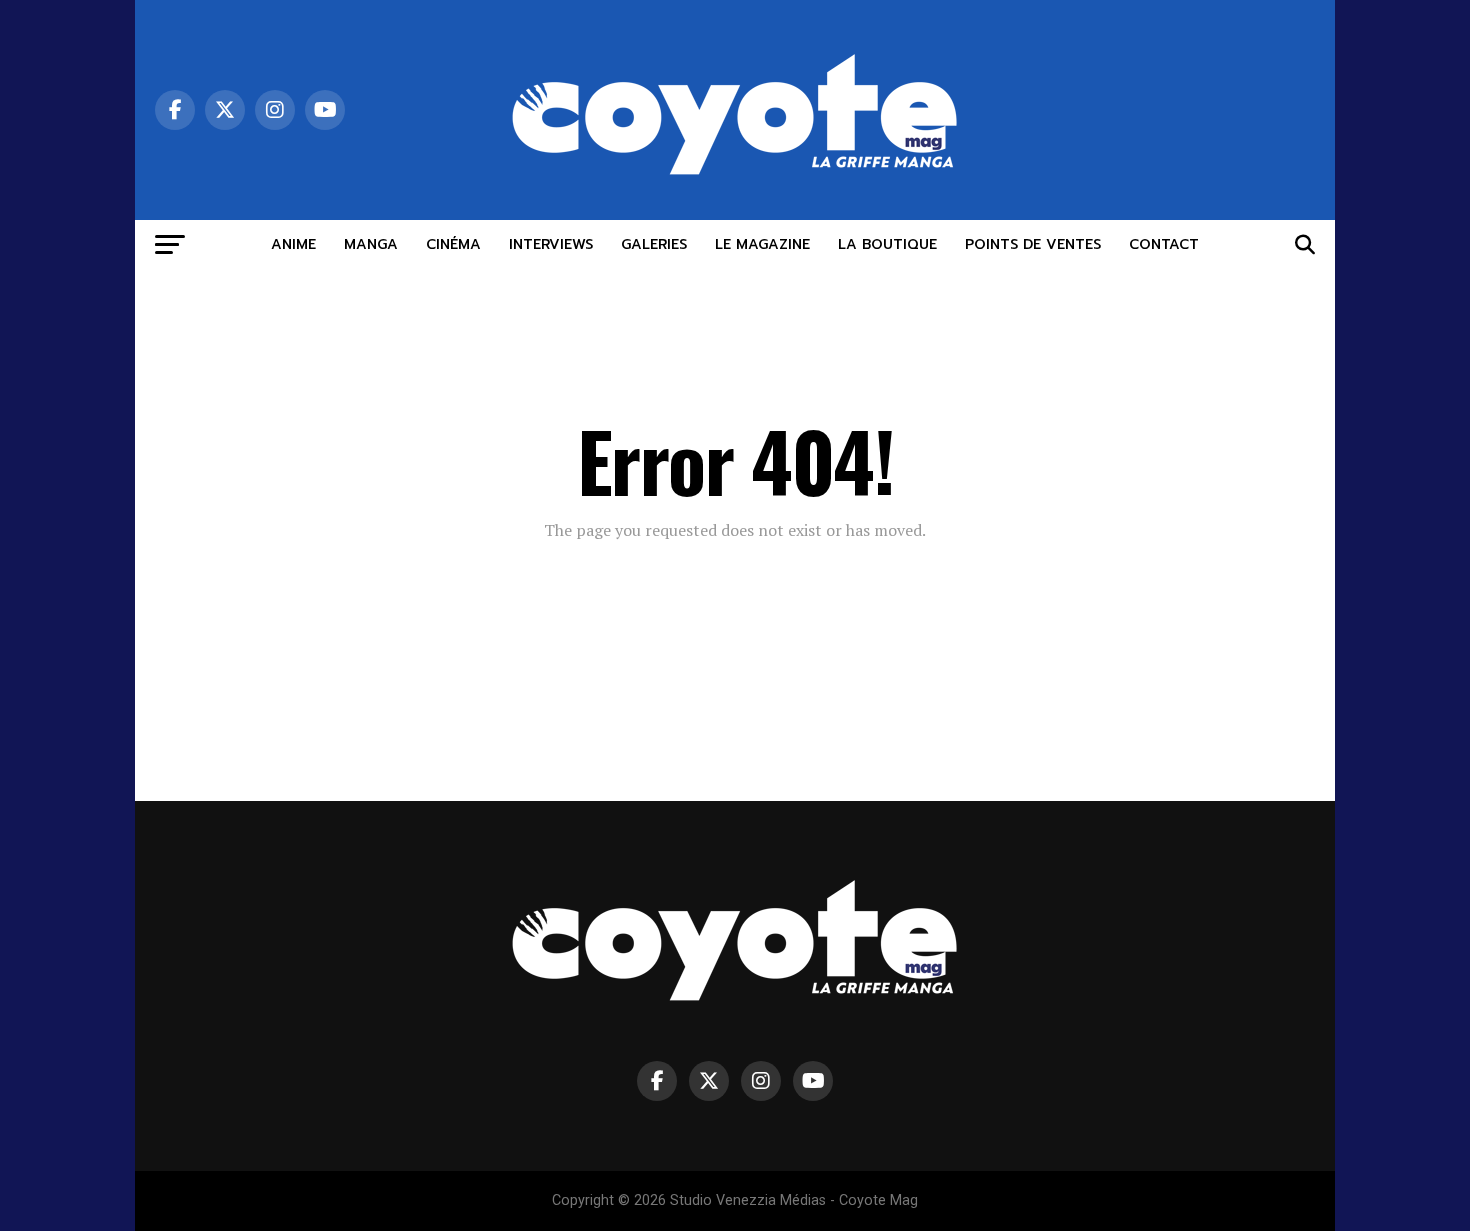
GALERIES (654, 244)
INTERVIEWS (551, 244)
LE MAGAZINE (762, 244)
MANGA (371, 244)
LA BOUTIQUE (887, 244)
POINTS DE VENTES (1033, 244)
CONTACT (1164, 244)
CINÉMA (453, 244)
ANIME (293, 244)
